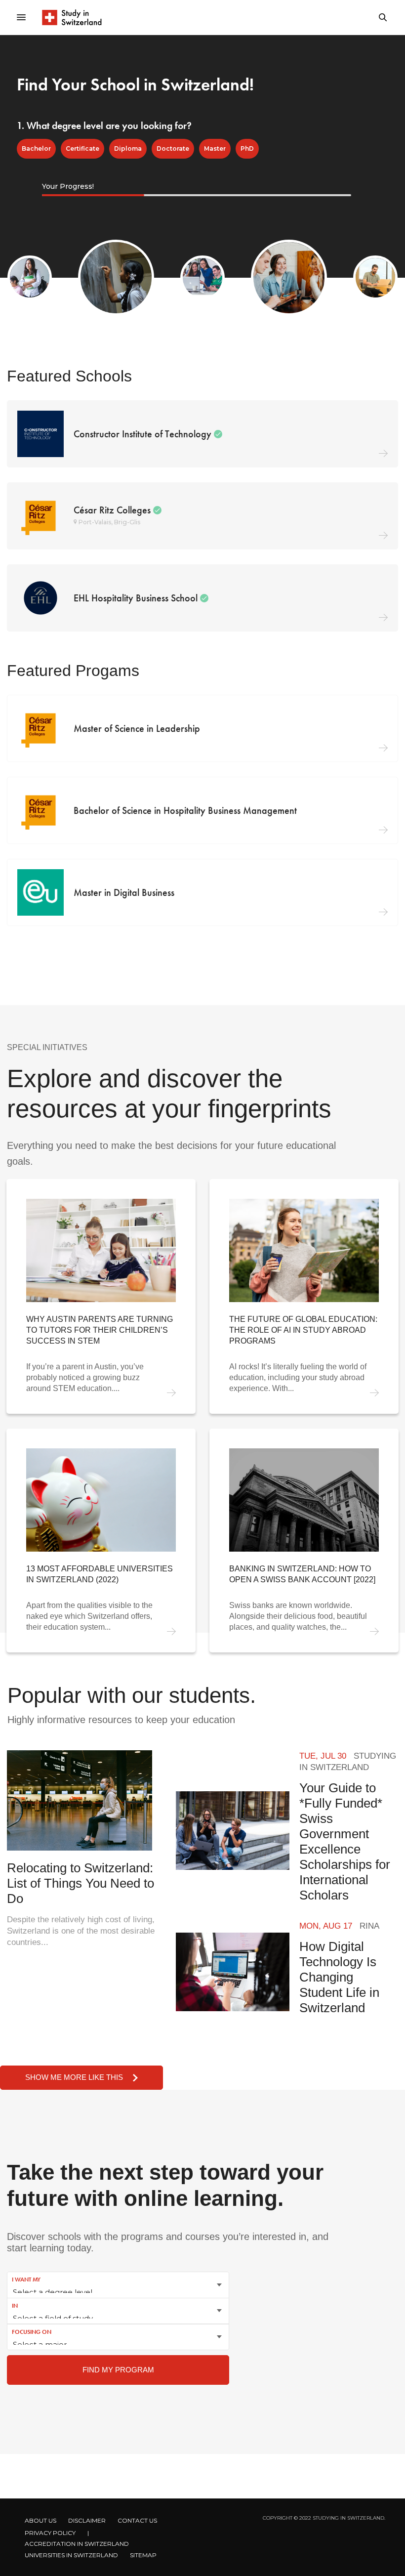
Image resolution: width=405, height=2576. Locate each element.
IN (15, 2306)
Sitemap (143, 2555)
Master (215, 148)
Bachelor (36, 148)
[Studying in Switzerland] (72, 17)
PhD (247, 148)
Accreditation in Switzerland (77, 2544)
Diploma (128, 148)
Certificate (82, 148)
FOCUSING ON (32, 2332)
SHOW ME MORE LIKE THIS (74, 2077)
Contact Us (137, 2520)
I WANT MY (26, 2280)
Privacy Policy (50, 2533)
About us (40, 2520)
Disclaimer (87, 2520)
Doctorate (173, 148)
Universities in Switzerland (71, 2555)
